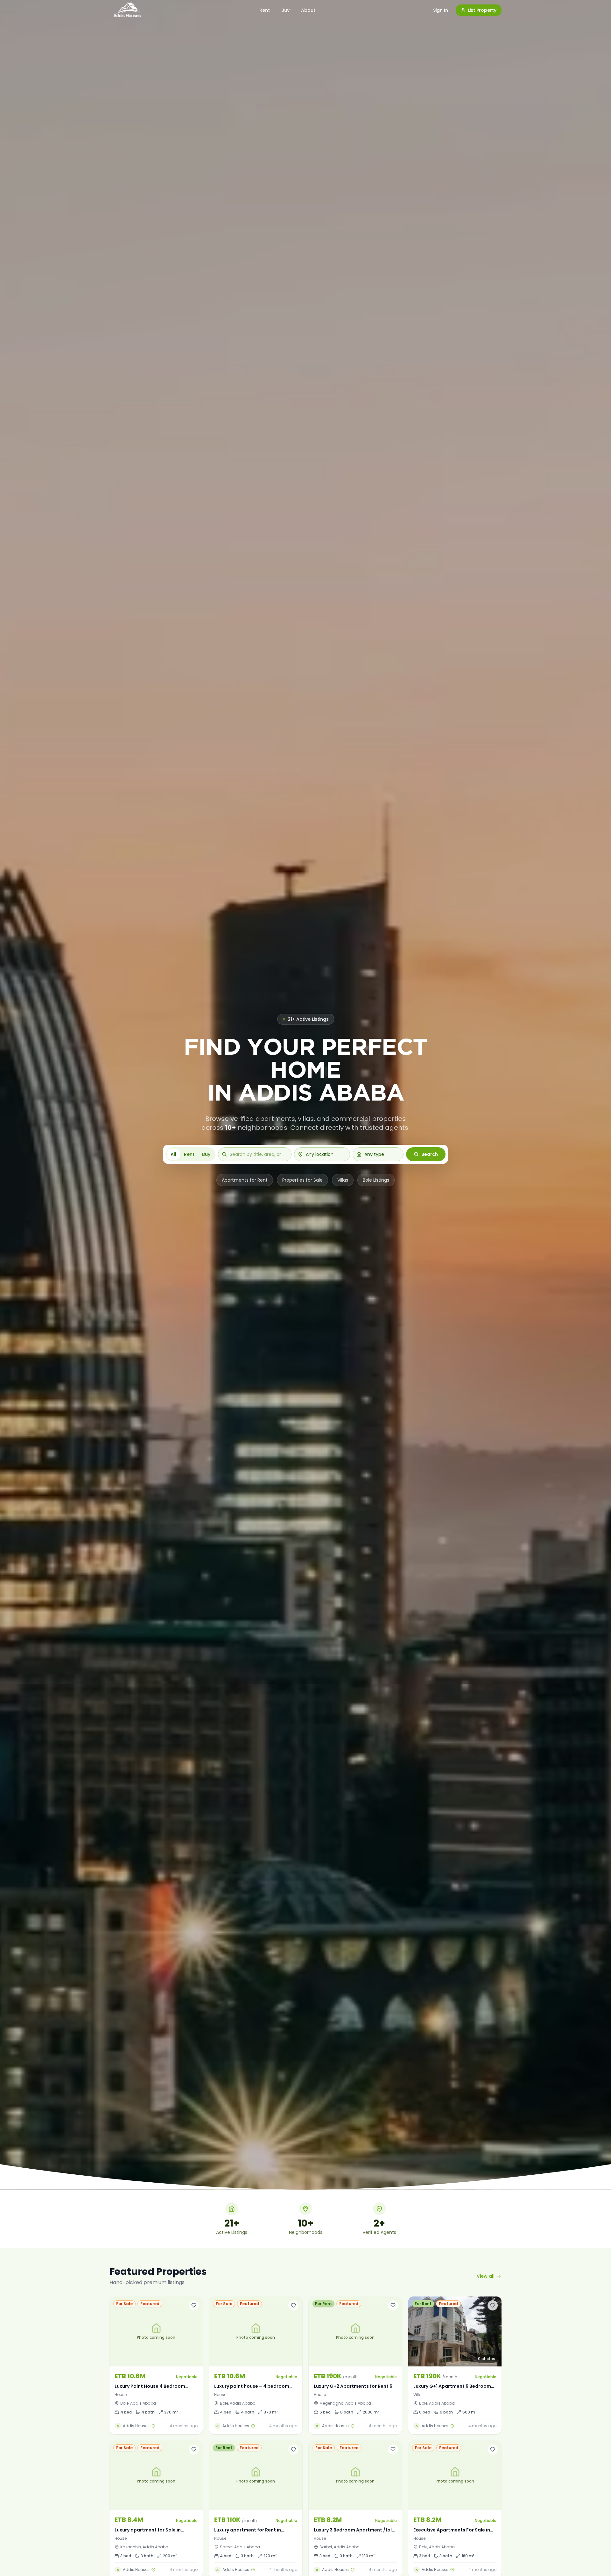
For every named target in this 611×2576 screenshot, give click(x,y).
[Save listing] (194, 2305)
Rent (265, 10)
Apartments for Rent (245, 1180)
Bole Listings (376, 1180)
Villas (343, 1180)
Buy (285, 10)
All (173, 1154)
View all (486, 2276)
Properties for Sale (302, 1180)
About (308, 10)
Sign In (441, 10)
